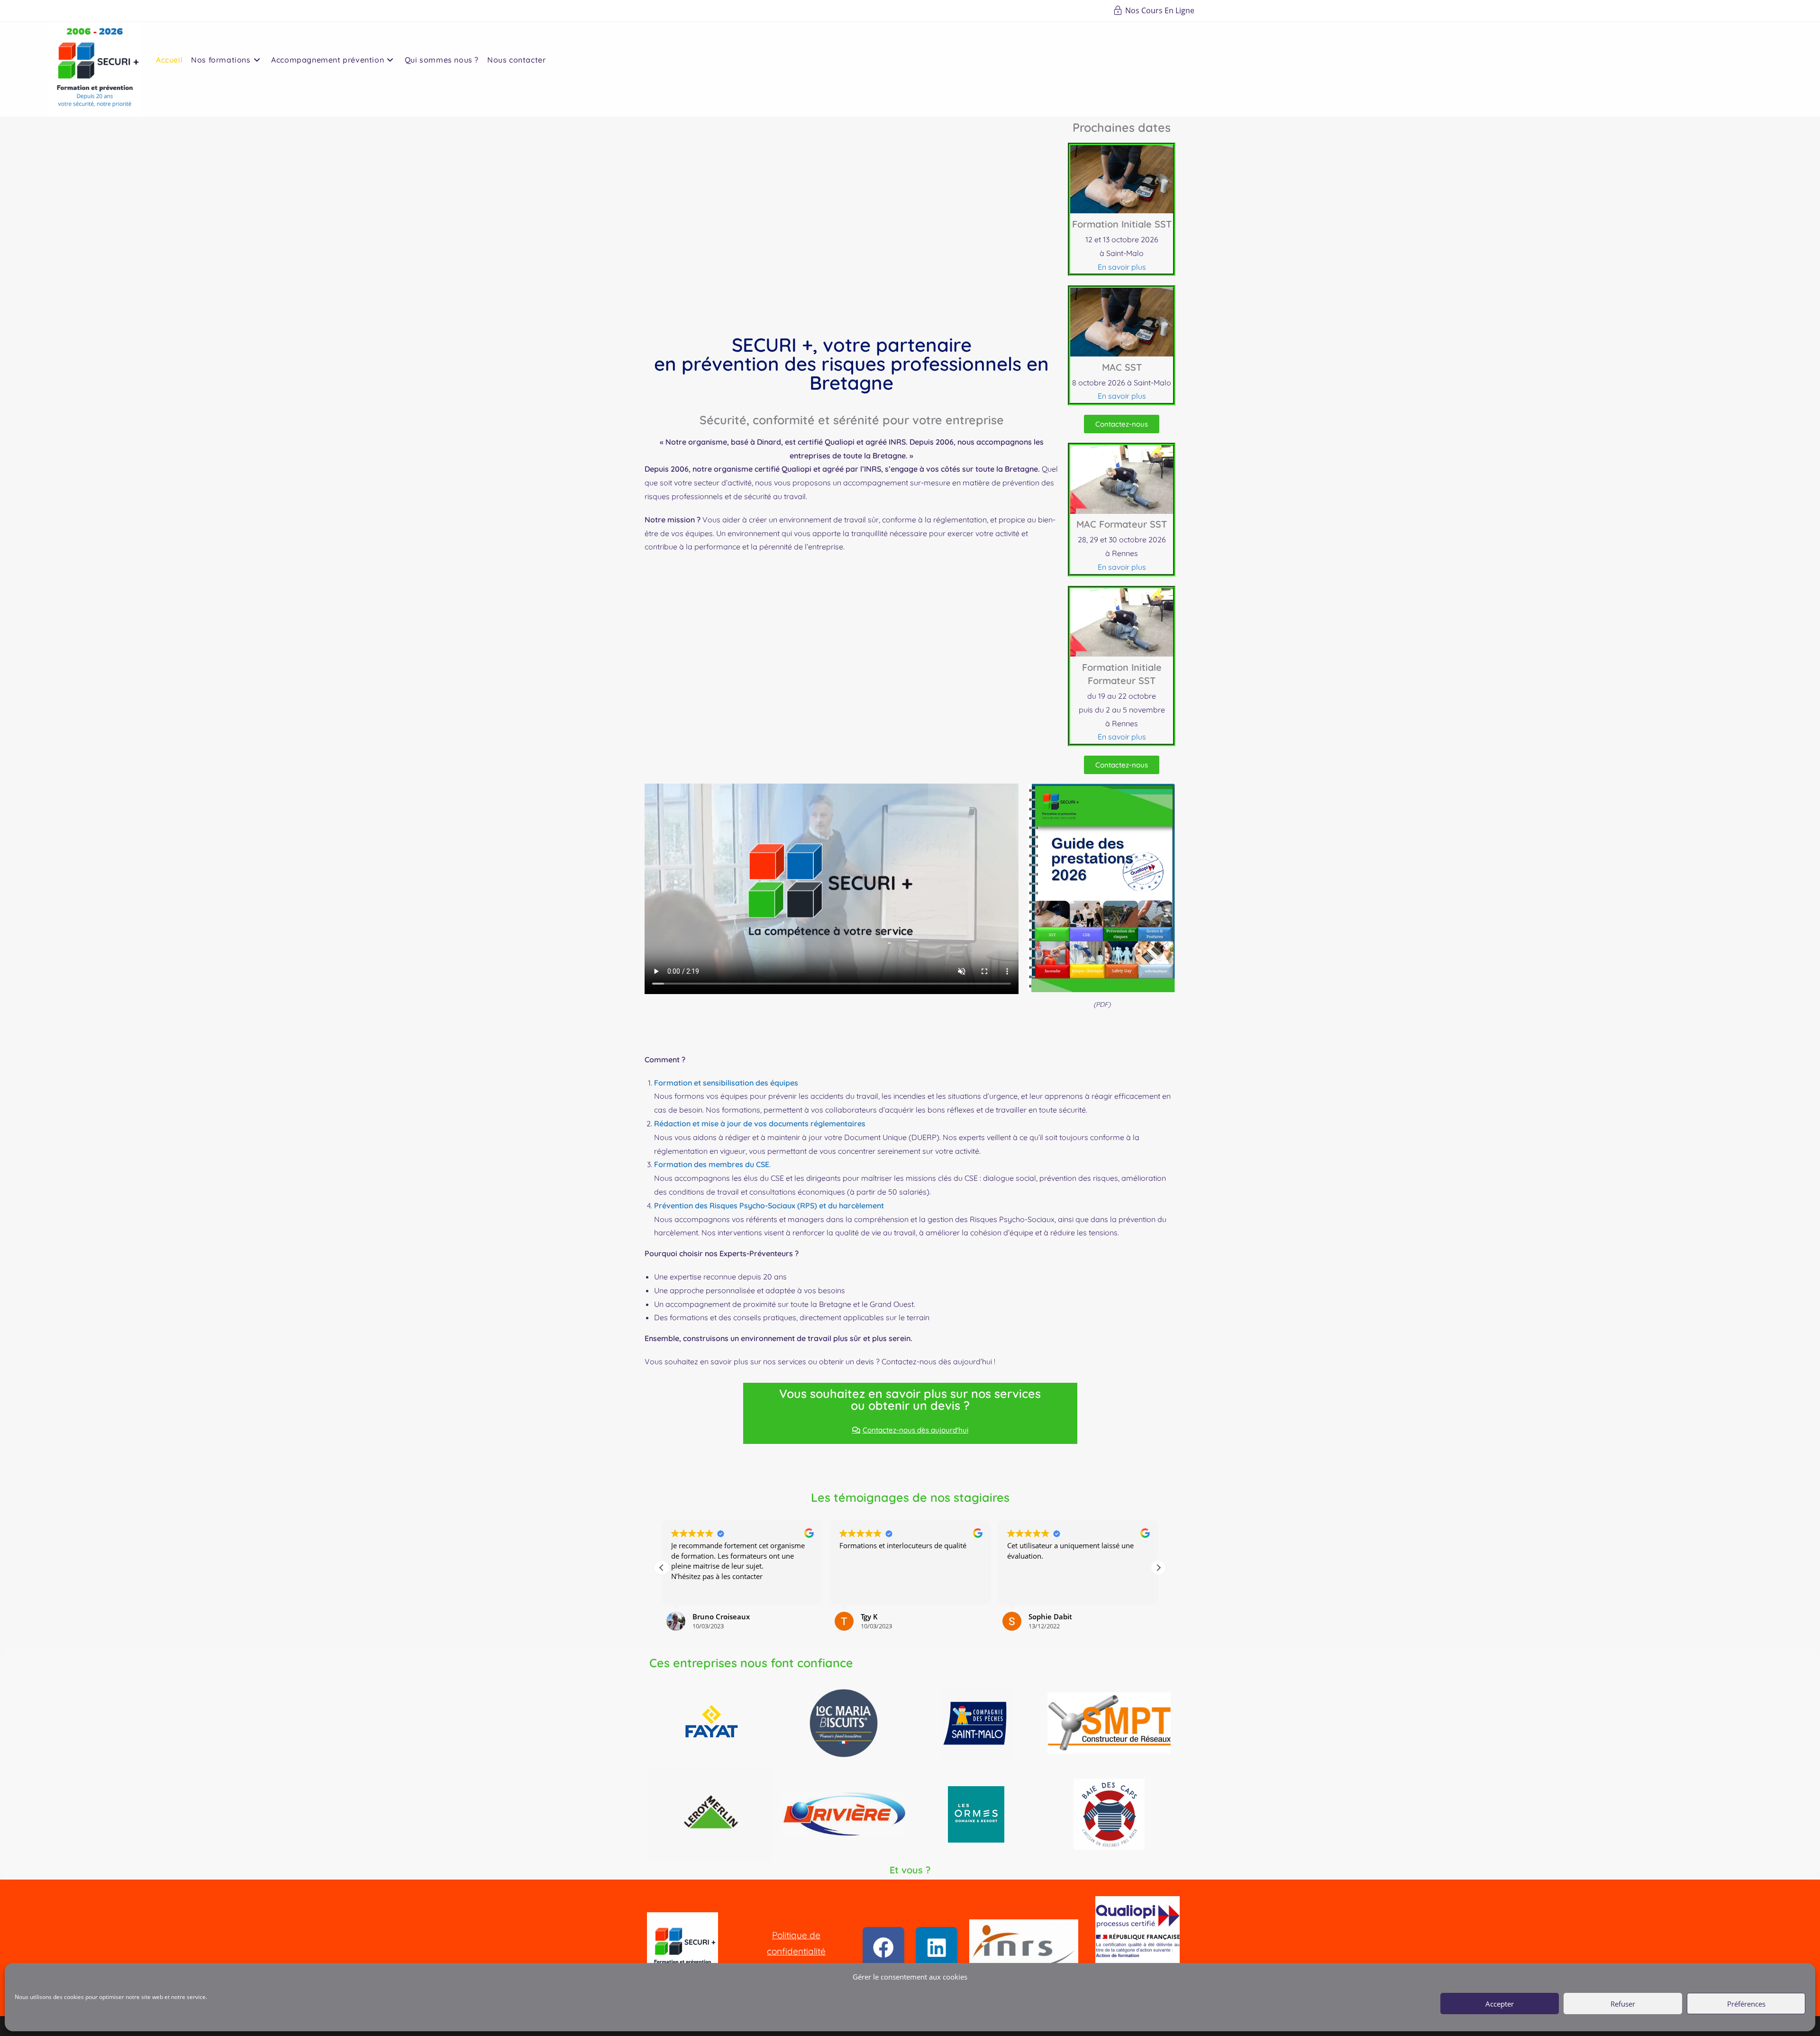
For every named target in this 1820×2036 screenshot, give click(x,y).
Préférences (1746, 2004)
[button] (1158, 1568)
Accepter (1500, 2004)
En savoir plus (1122, 267)
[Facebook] (883, 1948)
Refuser (1623, 2004)
